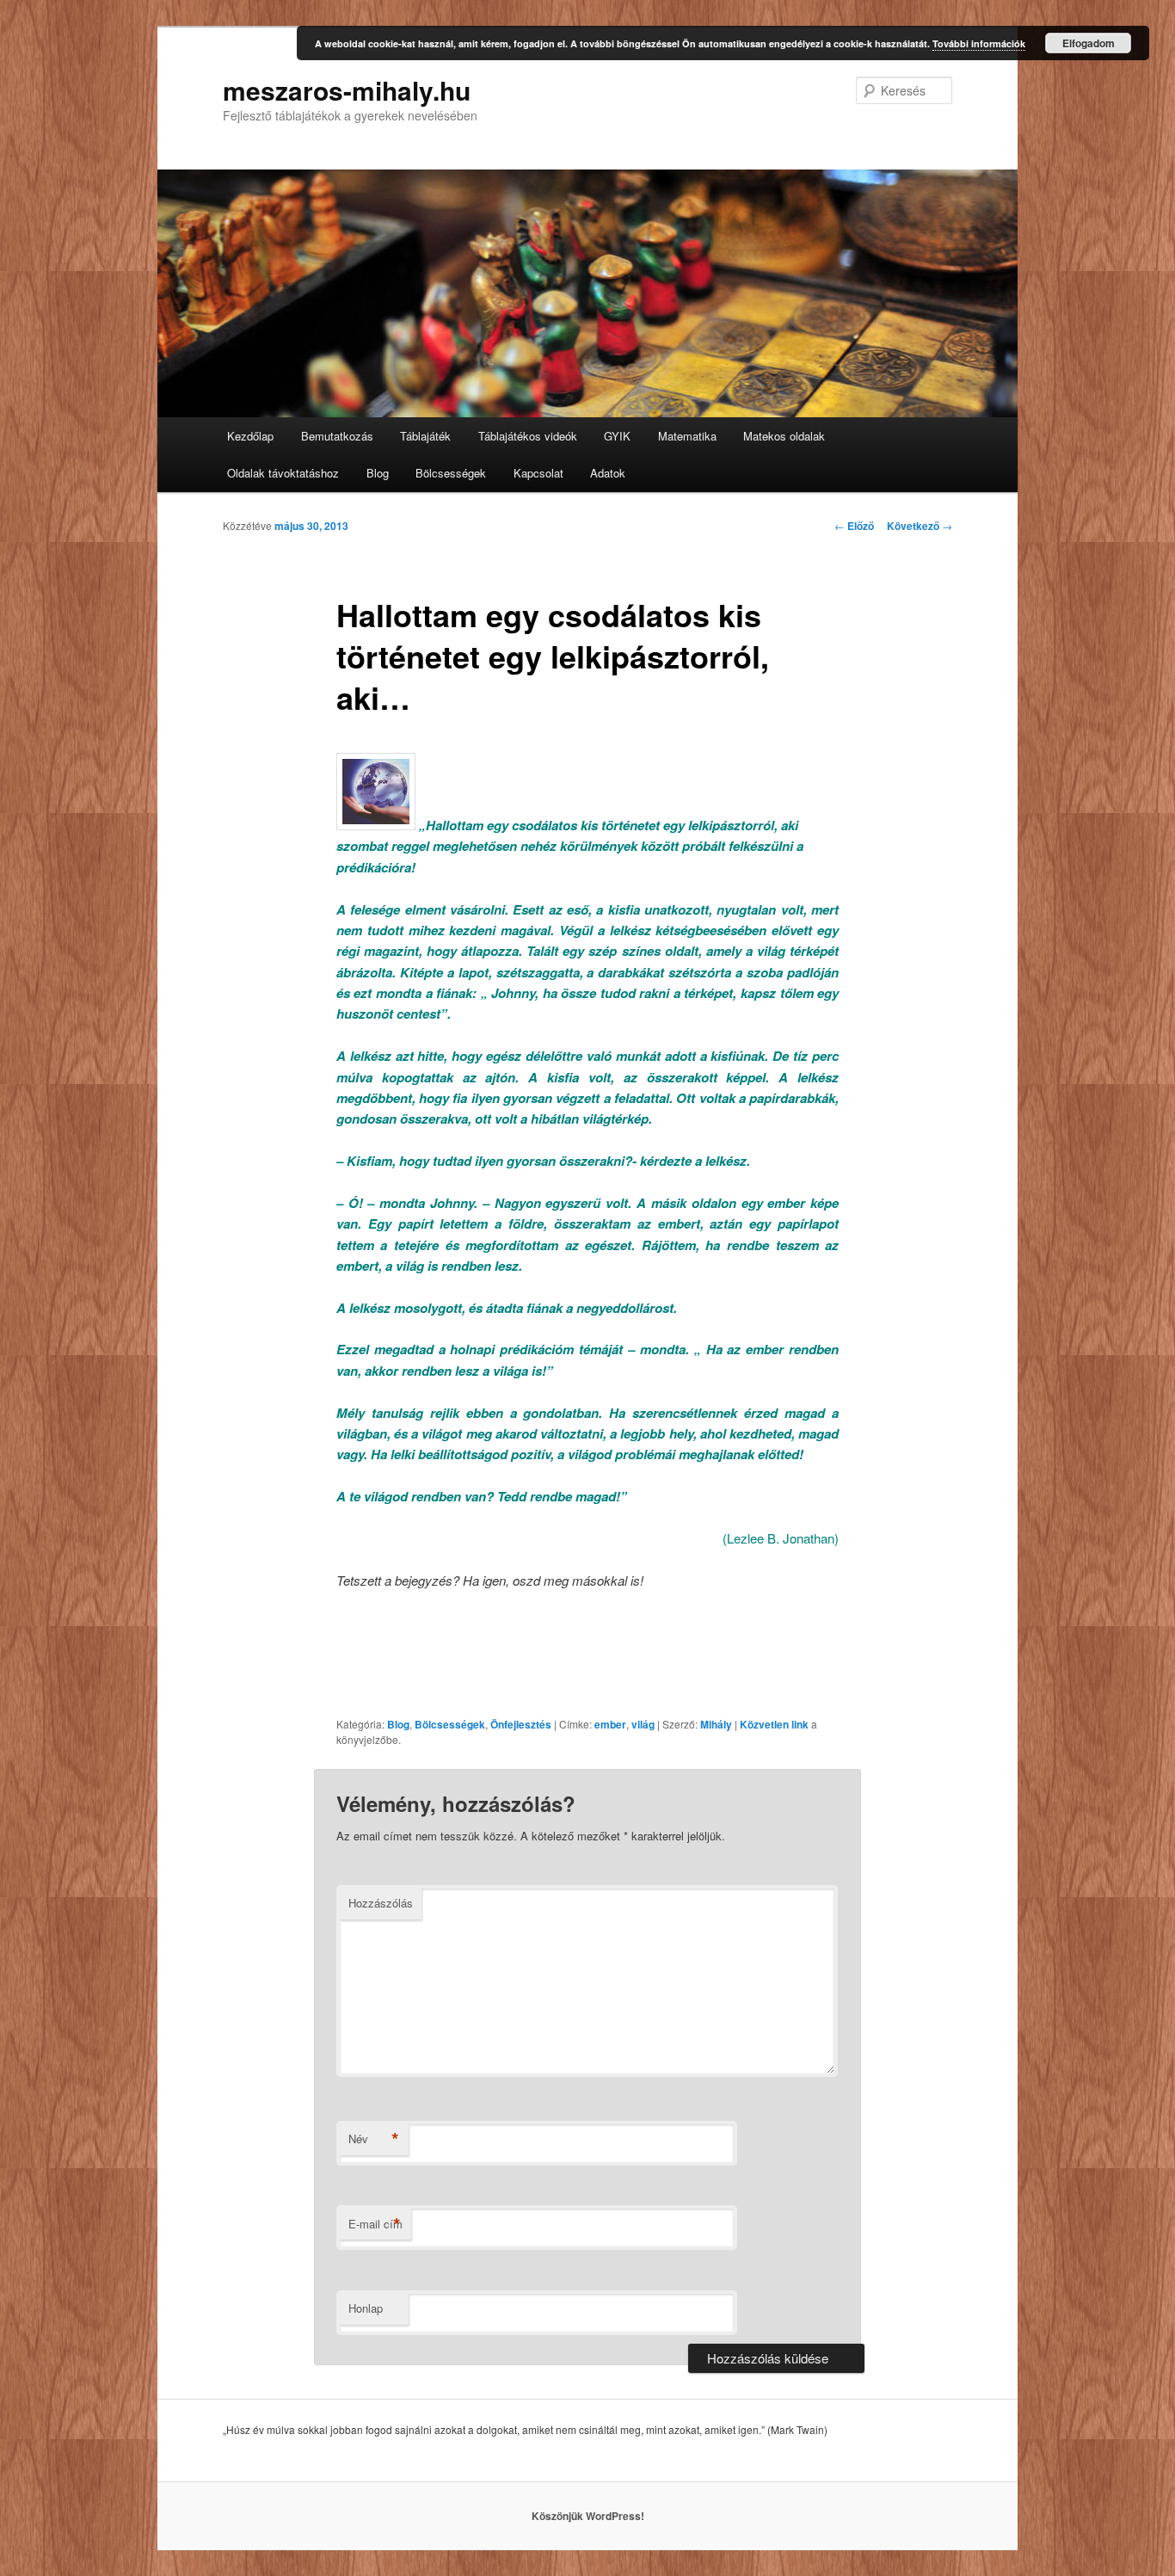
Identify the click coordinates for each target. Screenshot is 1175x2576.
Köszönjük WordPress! (588, 2516)
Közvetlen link (775, 1724)
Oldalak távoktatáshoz (283, 473)
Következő (920, 526)
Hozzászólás (381, 1903)
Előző (854, 526)
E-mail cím (375, 2224)
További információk (979, 43)
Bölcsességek (451, 473)
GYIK (617, 436)
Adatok (608, 473)
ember (610, 1724)
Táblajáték (425, 436)
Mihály (716, 1724)
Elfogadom (1089, 43)
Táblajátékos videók (528, 436)
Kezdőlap (250, 436)
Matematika (687, 436)
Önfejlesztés (521, 1724)
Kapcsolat (538, 473)
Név (374, 2139)
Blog (378, 473)
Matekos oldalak (784, 436)
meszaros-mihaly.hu (347, 90)
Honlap (366, 2308)
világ (643, 1724)
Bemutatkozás (337, 436)
